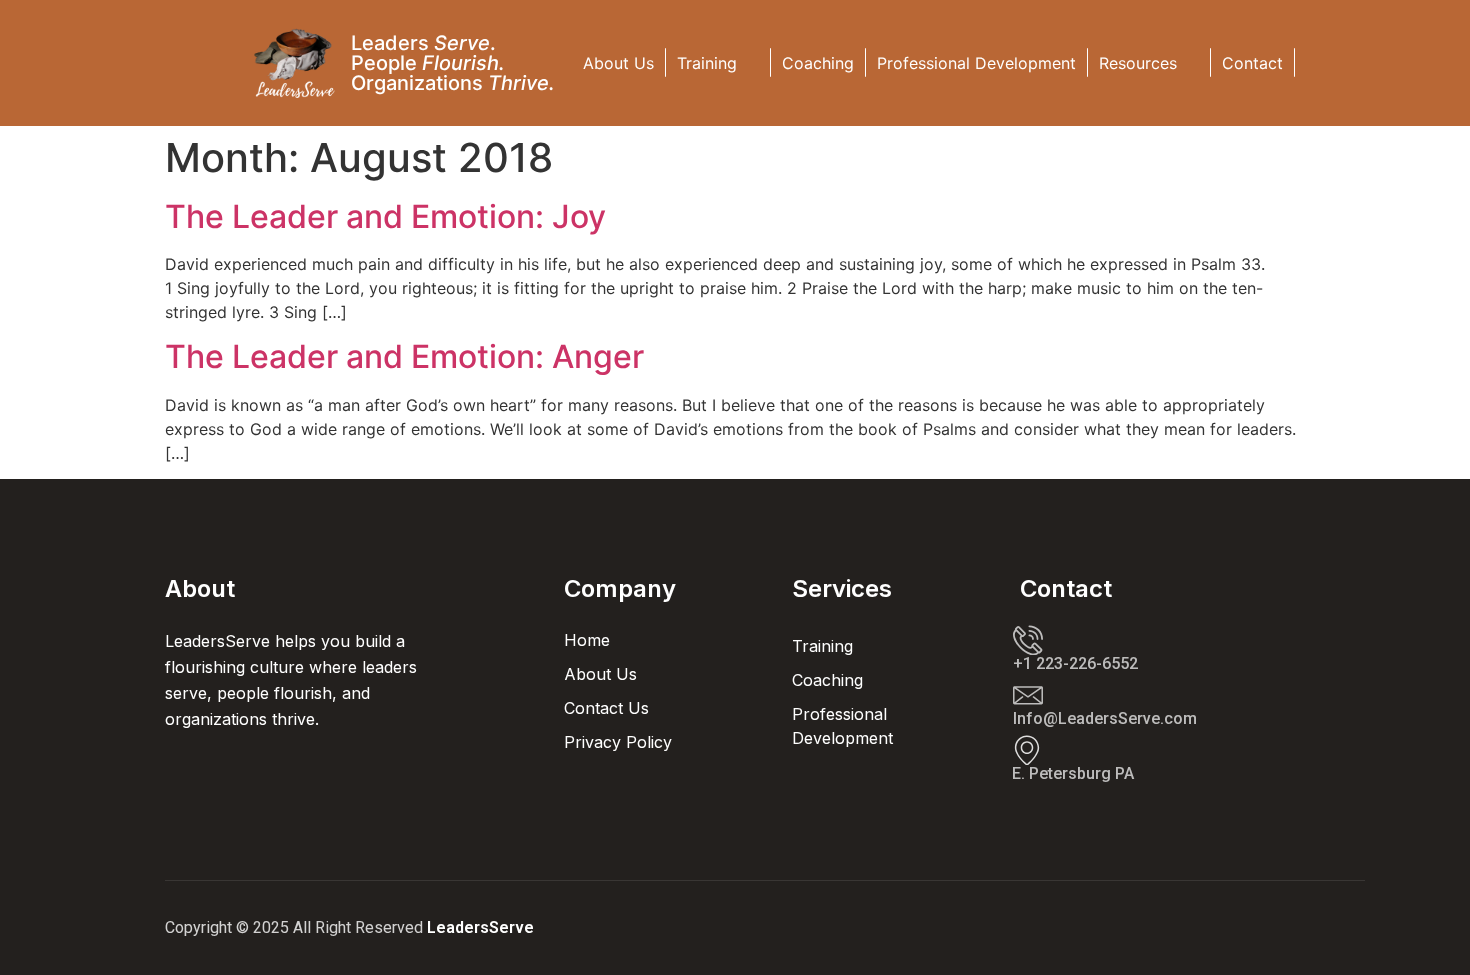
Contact (1252, 63)
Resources (1138, 63)
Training (707, 63)
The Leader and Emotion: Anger (404, 356)
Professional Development (976, 63)
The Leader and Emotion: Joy (385, 216)
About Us (618, 63)
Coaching (818, 63)
